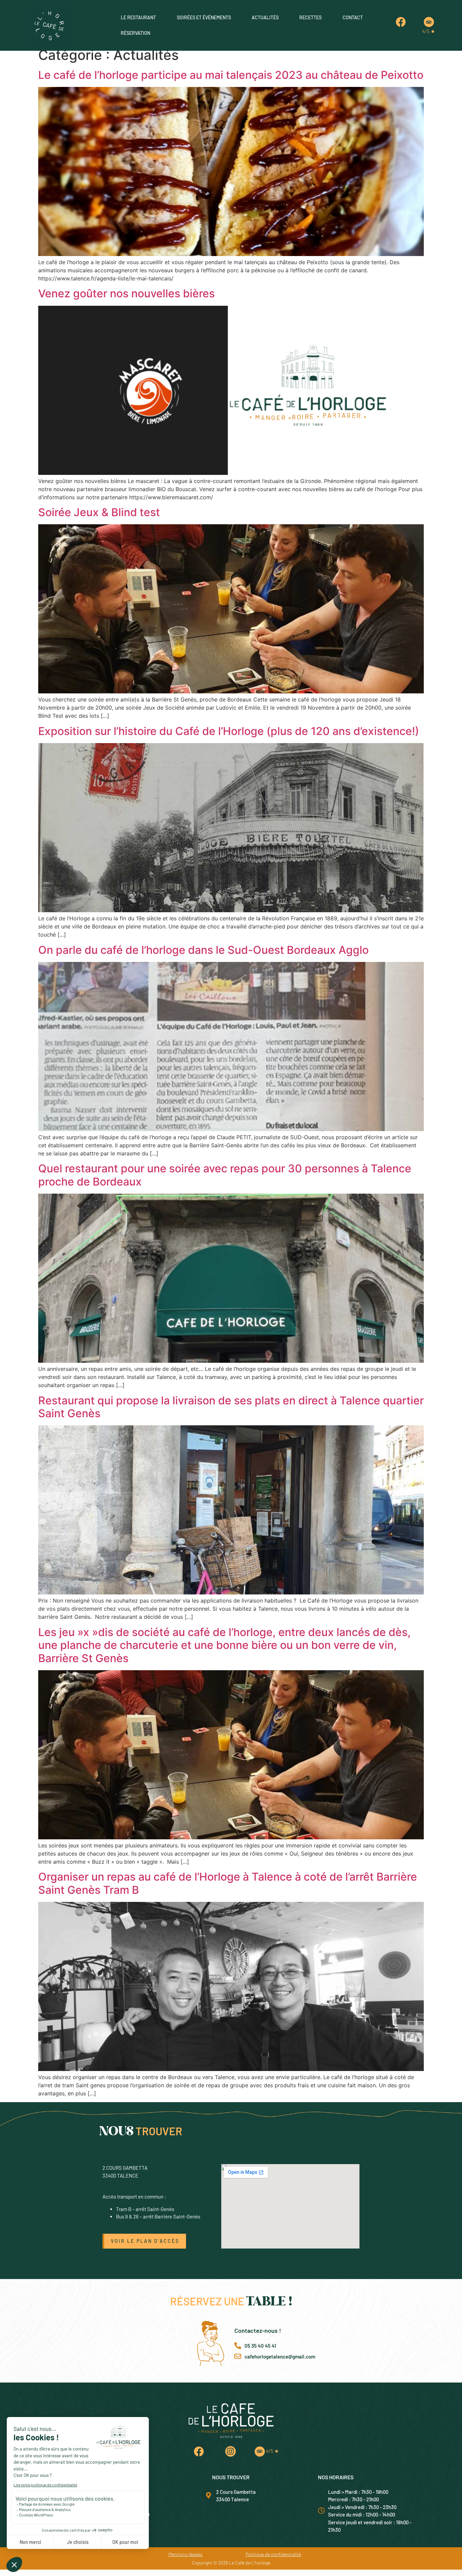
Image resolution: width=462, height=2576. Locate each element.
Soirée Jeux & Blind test (99, 512)
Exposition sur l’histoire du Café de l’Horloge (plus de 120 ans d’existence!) (229, 731)
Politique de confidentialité (273, 2554)
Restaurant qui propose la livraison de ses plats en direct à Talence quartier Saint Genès (231, 1407)
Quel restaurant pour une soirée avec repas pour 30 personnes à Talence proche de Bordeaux (225, 1175)
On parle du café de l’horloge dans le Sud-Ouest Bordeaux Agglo (203, 950)
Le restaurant (138, 17)
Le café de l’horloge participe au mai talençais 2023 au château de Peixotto (231, 75)
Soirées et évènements (204, 17)
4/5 (429, 31)
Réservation (135, 33)
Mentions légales (186, 2554)
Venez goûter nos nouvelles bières (126, 293)
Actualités (265, 17)
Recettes (310, 17)
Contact (353, 17)
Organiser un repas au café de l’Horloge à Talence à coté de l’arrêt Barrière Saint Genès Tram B (228, 1883)
